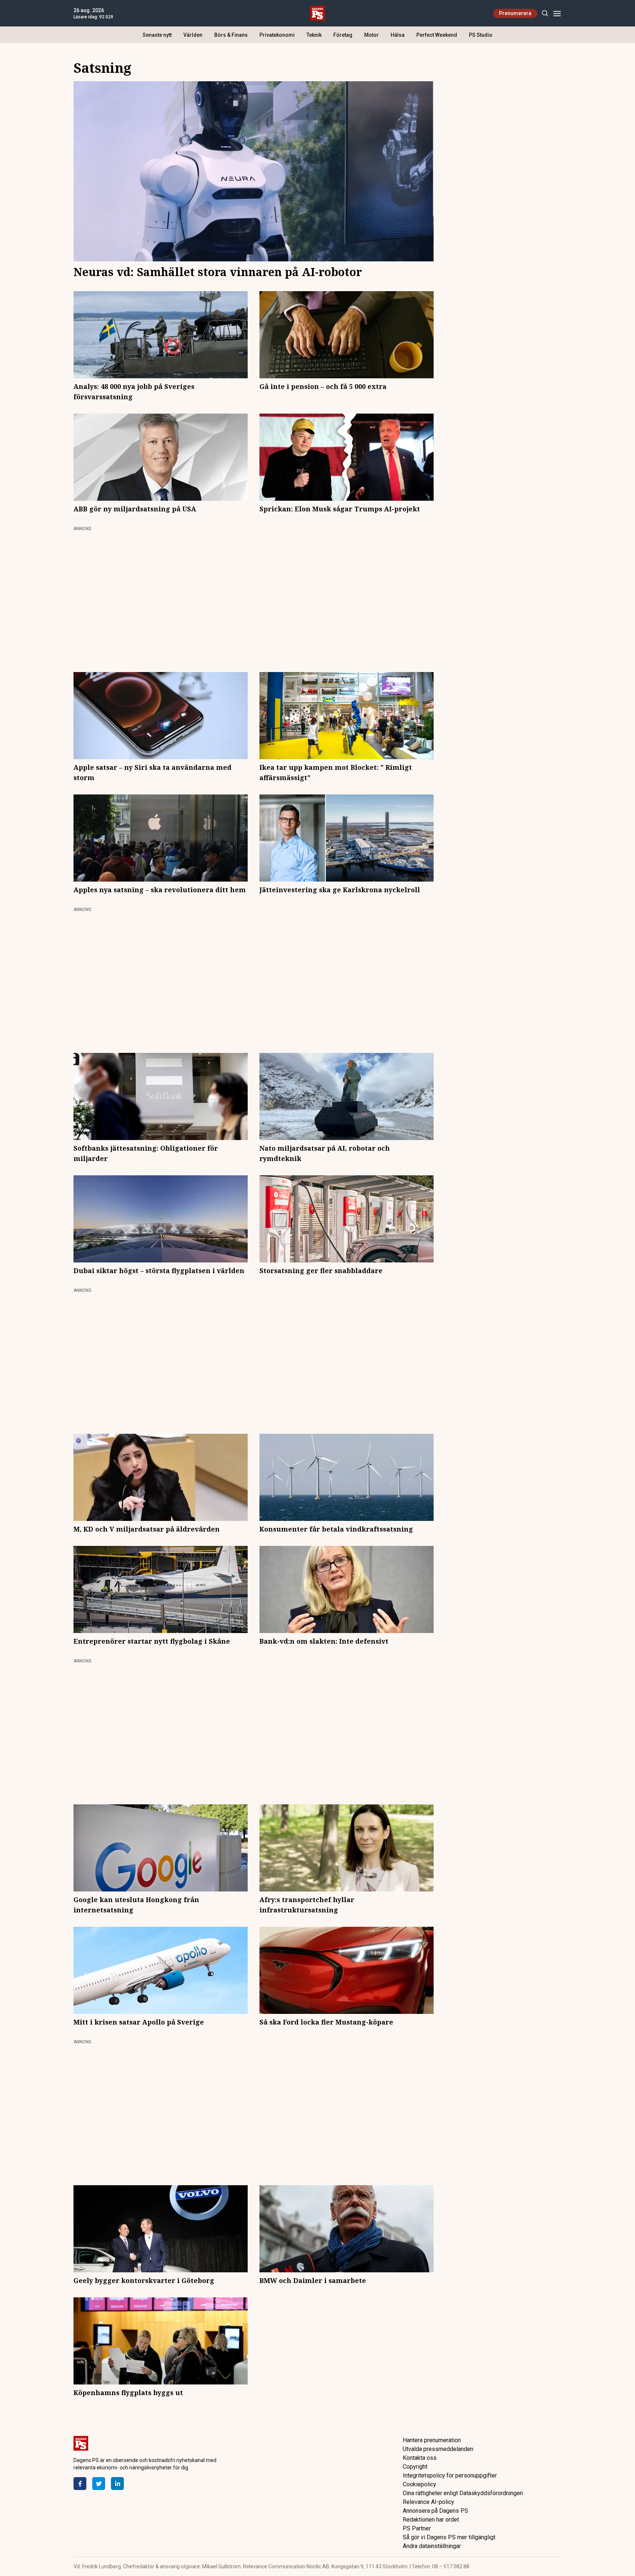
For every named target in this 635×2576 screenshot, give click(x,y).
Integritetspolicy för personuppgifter (450, 2475)
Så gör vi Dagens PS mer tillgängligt (449, 2537)
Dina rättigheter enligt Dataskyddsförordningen (463, 2493)
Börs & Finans (231, 35)
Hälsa (398, 35)
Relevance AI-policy (428, 2502)
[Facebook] (80, 2484)
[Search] (545, 13)
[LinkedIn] (117, 2484)
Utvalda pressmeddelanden (438, 2449)
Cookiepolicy (419, 2484)
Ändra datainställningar (432, 2546)
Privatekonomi (277, 35)
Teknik (314, 35)
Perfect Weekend (437, 35)
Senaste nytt (157, 35)
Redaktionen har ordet (431, 2520)
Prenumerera (515, 13)
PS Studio (481, 35)
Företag (343, 35)
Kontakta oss (420, 2458)
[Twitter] (99, 2484)
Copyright (415, 2467)
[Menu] (557, 13)
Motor (372, 35)
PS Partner (417, 2528)
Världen (193, 35)
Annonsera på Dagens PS (435, 2511)
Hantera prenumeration (432, 2440)
